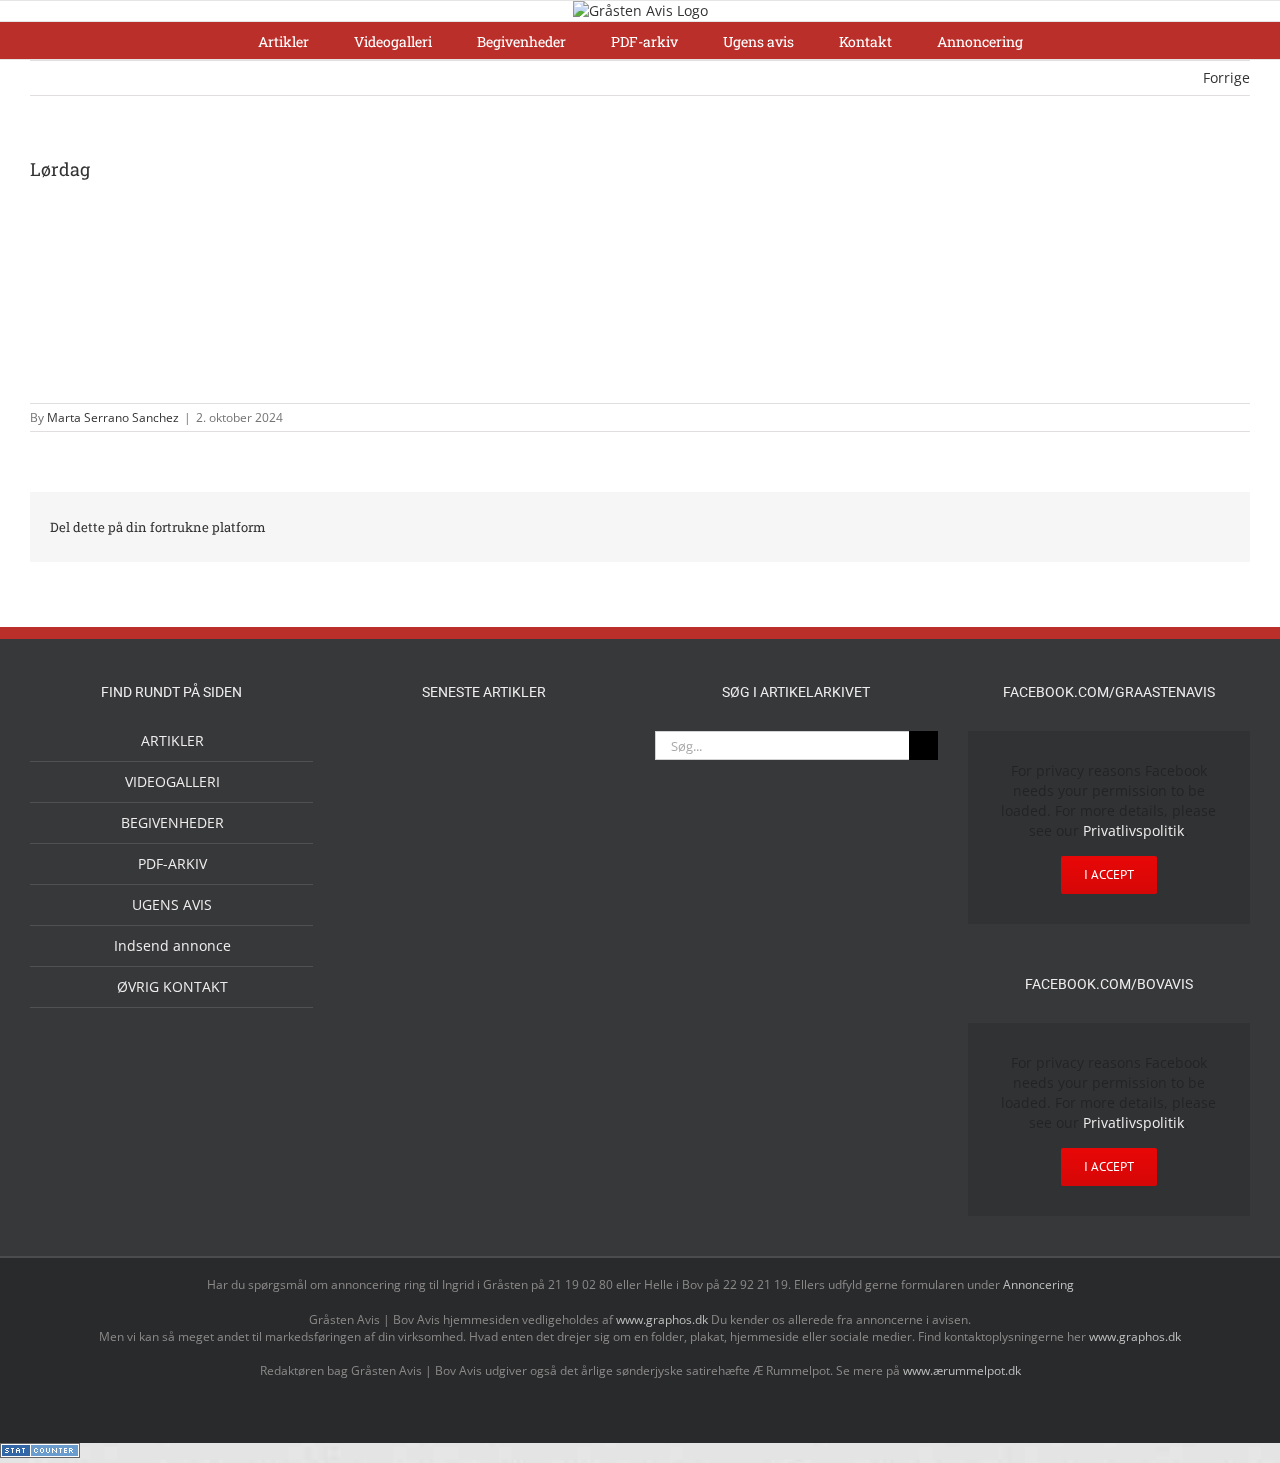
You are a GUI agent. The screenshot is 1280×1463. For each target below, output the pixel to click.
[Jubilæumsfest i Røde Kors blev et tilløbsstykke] (580, 919)
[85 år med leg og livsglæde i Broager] (452, 854)
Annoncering (1038, 1284)
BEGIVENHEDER (172, 822)
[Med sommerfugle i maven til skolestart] (452, 1010)
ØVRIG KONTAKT (172, 986)
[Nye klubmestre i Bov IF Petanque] (388, 921)
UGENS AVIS (172, 904)
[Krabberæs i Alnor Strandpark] (580, 1023)
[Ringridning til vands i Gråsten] (452, 917)
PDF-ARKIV (172, 863)
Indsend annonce (172, 945)
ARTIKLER (172, 740)
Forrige (1226, 77)
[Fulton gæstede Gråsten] (580, 753)
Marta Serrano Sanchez (113, 417)
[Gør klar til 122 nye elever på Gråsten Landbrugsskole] (388, 836)
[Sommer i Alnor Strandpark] (516, 1006)
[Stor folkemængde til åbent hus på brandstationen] (516, 1088)
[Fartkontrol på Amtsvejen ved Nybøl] (388, 753)
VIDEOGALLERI (172, 781)
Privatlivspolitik (1133, 830)
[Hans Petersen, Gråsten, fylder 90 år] (452, 1093)
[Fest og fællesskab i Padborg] (580, 837)
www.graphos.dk (663, 1319)
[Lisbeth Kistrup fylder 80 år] (388, 1095)
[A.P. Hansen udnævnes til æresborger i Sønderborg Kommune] (452, 772)
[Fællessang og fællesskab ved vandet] (516, 755)
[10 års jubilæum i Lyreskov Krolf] (516, 938)
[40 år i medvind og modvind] (580, 1088)
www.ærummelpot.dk (962, 1370)
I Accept (1109, 874)
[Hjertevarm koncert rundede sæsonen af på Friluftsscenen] (516, 837)
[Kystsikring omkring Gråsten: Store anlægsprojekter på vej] (388, 1005)
